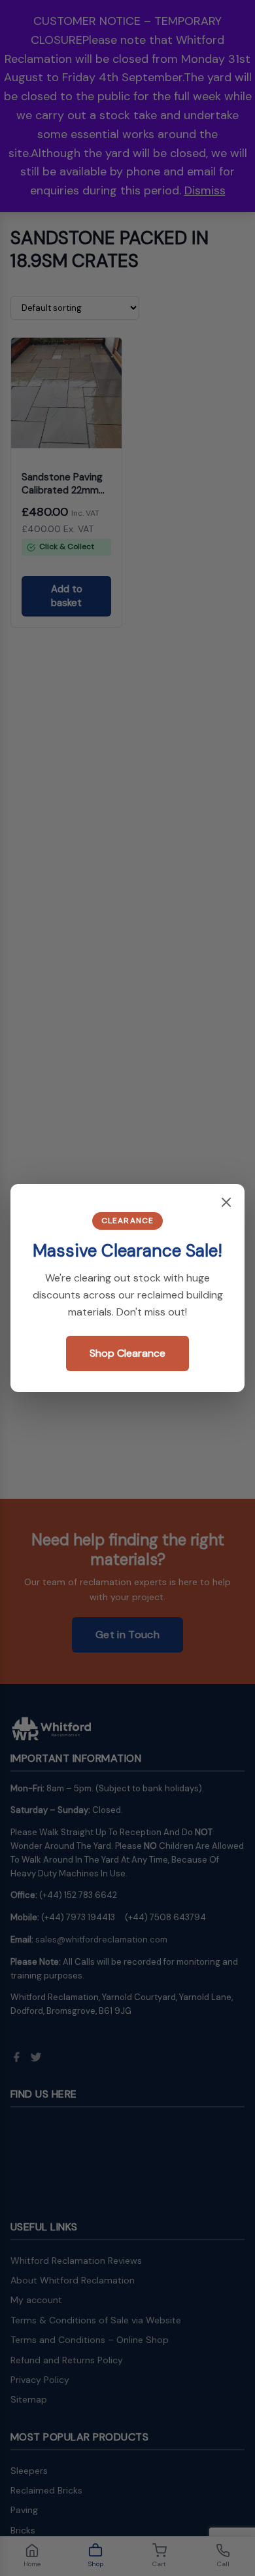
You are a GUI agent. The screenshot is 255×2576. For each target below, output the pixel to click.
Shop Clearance (127, 1353)
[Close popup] (226, 1203)
